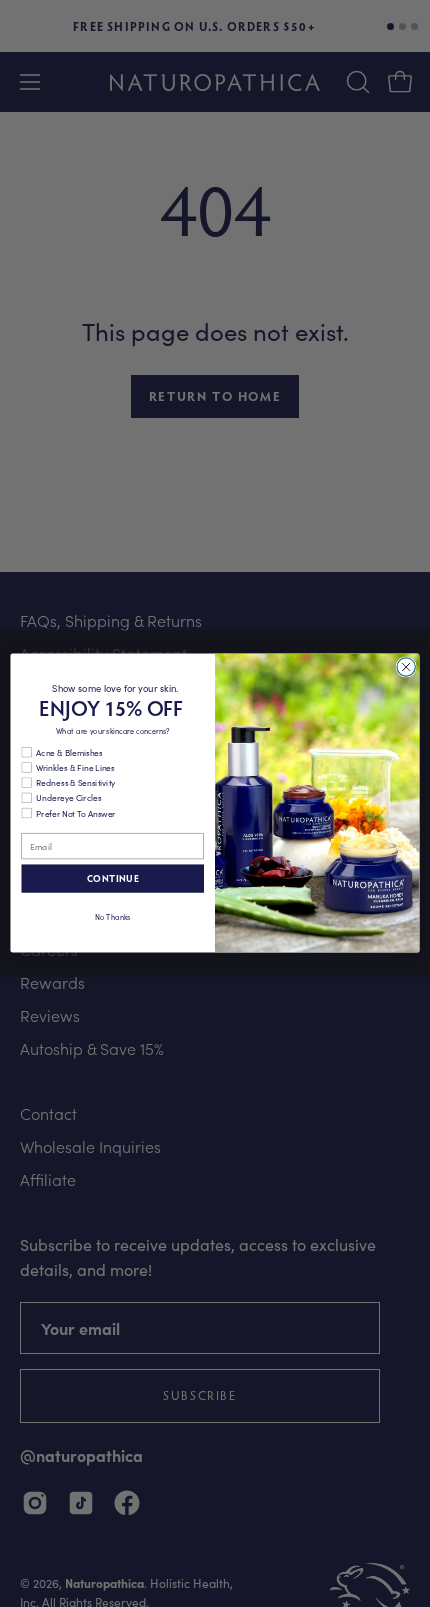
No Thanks (113, 916)
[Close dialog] (406, 667)
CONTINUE (113, 878)
